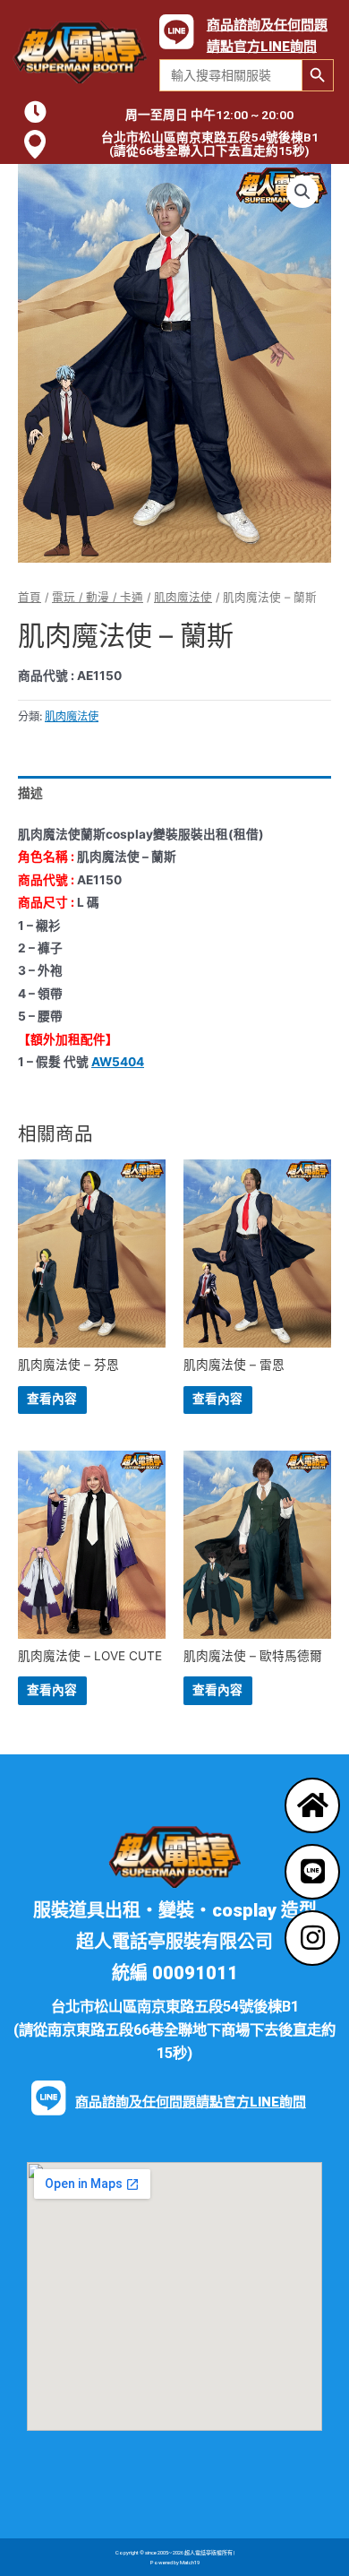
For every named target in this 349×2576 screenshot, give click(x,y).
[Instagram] (312, 1938)
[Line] (312, 1872)
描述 (30, 793)
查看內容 (52, 1399)
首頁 (30, 597)
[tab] (174, 793)
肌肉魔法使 (183, 597)
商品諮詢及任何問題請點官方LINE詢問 (191, 2102)
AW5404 (118, 1062)
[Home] (312, 1805)
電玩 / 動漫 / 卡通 (98, 597)
